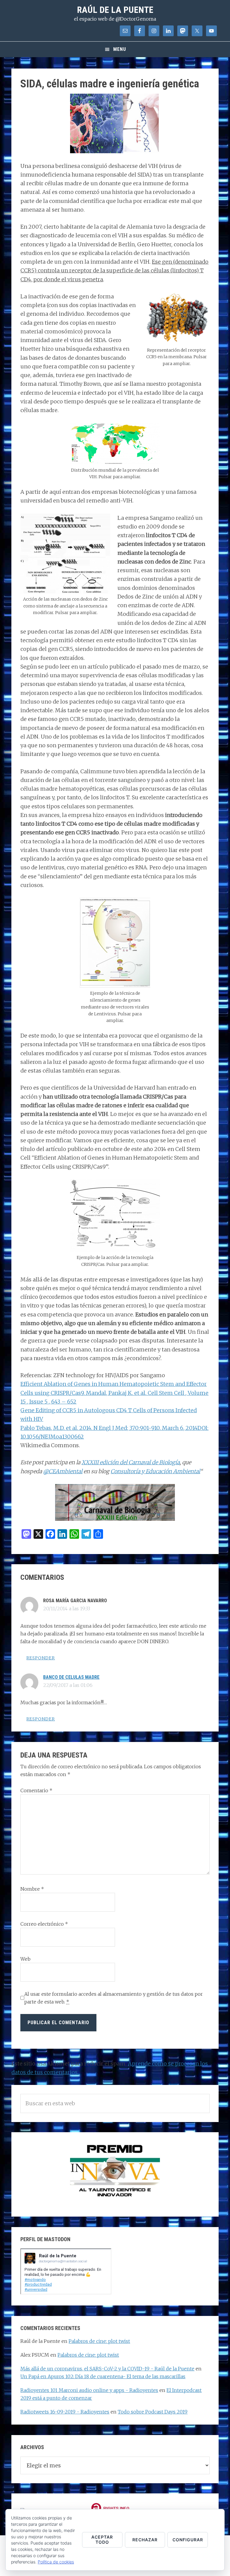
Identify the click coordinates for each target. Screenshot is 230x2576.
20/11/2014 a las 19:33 (67, 1609)
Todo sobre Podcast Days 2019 (153, 2412)
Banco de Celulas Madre (71, 1677)
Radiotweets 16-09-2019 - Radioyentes (65, 2412)
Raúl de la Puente (115, 10)
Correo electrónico (44, 1924)
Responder (41, 1658)
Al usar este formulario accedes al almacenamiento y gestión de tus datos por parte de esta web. (114, 1998)
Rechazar (145, 2540)
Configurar (188, 2540)
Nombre (32, 1889)
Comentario (36, 1790)
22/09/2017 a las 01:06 (68, 1685)
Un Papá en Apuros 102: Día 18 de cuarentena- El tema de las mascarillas (103, 2376)
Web (25, 1959)
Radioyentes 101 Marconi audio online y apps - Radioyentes (89, 2390)
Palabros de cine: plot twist (99, 2341)
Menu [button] (120, 49)
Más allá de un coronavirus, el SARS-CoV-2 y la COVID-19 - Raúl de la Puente (107, 2369)
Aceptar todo (102, 2539)
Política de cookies (56, 2562)
